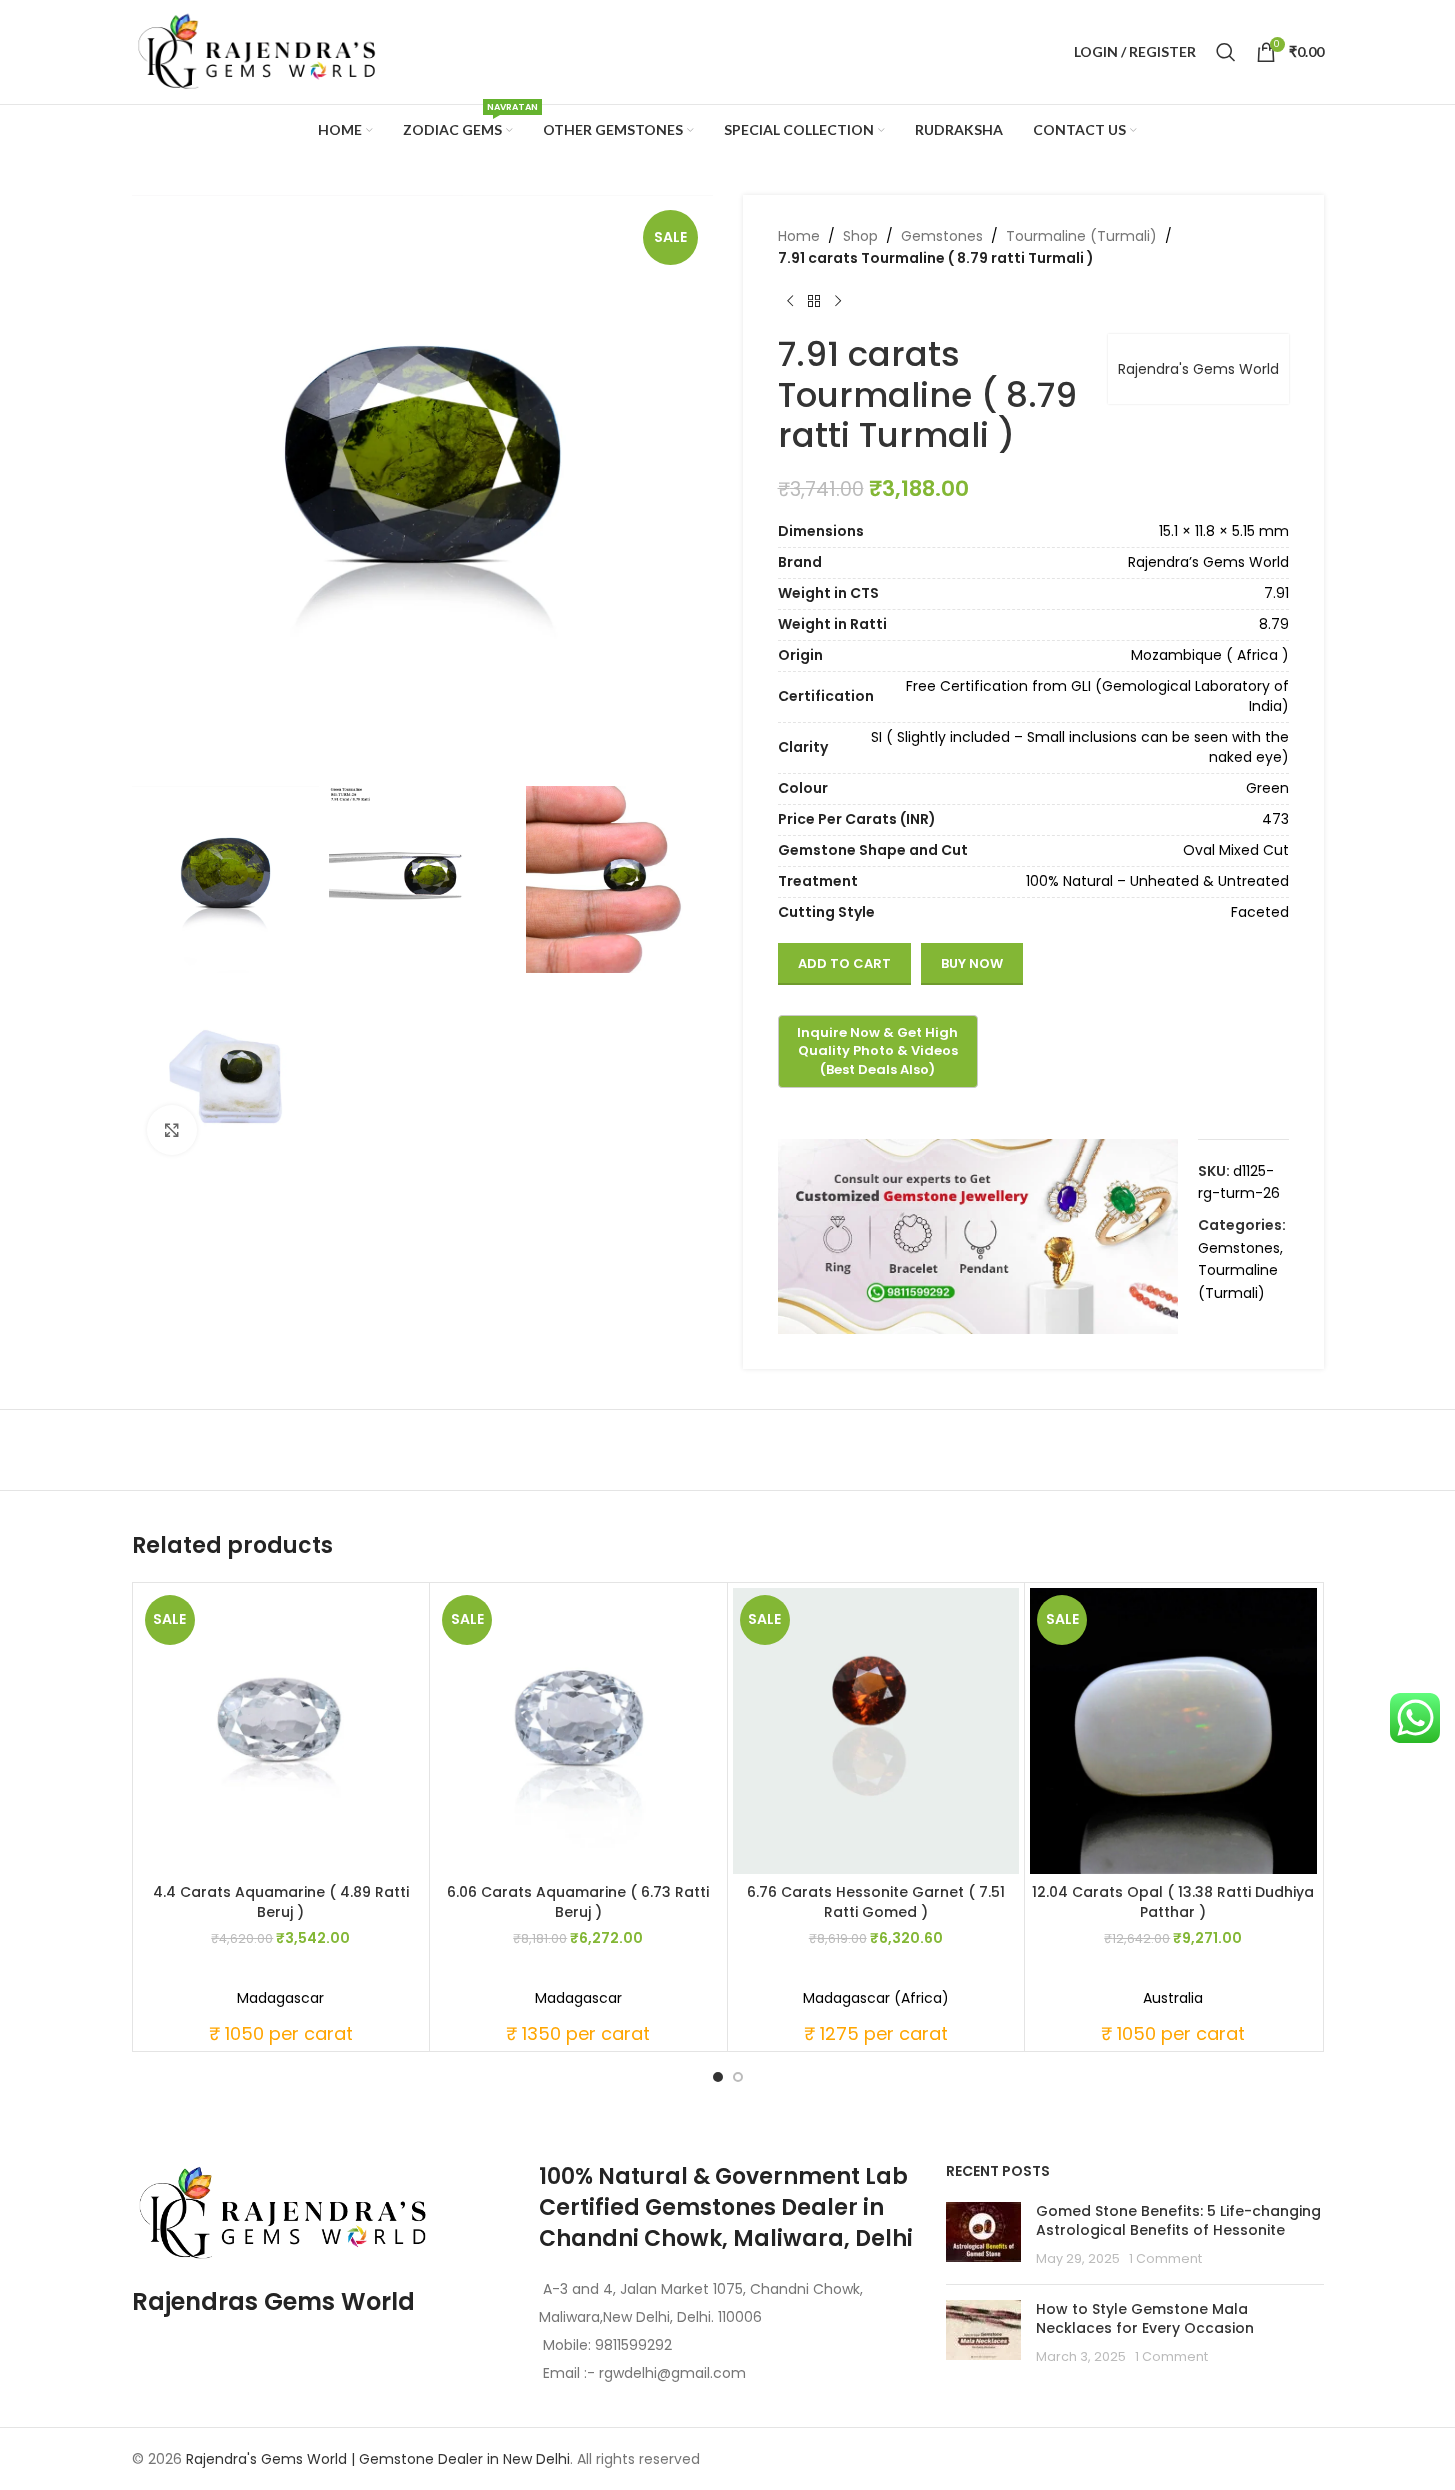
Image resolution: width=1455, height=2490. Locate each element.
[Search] (1226, 52)
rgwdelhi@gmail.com (670, 2373)
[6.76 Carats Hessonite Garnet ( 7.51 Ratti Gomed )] (876, 1731)
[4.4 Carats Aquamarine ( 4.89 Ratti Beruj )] (281, 1731)
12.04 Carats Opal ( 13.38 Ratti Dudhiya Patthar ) (1173, 1902)
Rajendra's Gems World (1198, 369)
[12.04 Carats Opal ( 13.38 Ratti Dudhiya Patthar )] (1173, 1731)
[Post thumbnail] (983, 2235)
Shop (860, 236)
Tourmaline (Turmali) (1081, 236)
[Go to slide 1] (718, 2077)
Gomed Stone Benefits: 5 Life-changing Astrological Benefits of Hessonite (1178, 2221)
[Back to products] (814, 302)
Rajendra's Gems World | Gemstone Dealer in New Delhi (378, 2459)
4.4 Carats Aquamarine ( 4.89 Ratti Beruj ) (281, 1902)
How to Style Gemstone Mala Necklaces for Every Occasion (1145, 2319)
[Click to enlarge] (172, 1130)
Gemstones (942, 236)
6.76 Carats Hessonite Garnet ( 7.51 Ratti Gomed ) (876, 1902)
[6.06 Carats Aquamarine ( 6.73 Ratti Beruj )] (578, 1731)
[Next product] (838, 302)
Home (799, 236)
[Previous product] (790, 302)
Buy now (972, 963)
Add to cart (844, 963)
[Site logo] (257, 51)
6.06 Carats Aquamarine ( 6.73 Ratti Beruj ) (578, 1902)
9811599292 (633, 2345)
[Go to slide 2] (738, 2077)
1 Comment (1165, 2258)
